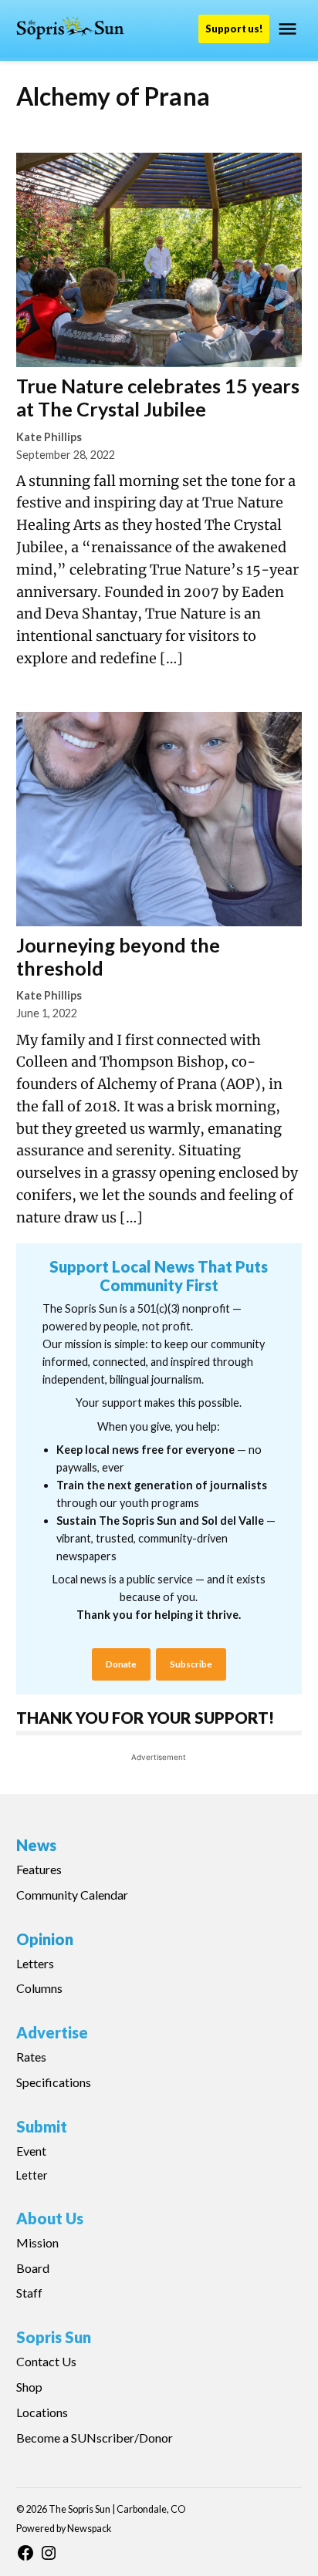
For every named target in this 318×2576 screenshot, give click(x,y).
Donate (121, 1664)
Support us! (234, 29)
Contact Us (46, 2361)
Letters (35, 1963)
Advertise (52, 2032)
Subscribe (191, 1664)
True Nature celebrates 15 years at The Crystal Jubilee (158, 397)
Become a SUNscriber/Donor (95, 2438)
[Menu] (289, 29)
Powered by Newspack (64, 2529)
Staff (29, 2293)
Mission (37, 2242)
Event (31, 2151)
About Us (50, 2218)
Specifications (54, 2082)
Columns (39, 1988)
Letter (32, 2175)
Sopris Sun (54, 2337)
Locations (42, 2412)
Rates (31, 2057)
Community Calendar (72, 1895)
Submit (42, 2126)
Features (39, 1869)
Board (33, 2268)
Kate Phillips (49, 437)
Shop (29, 2387)
